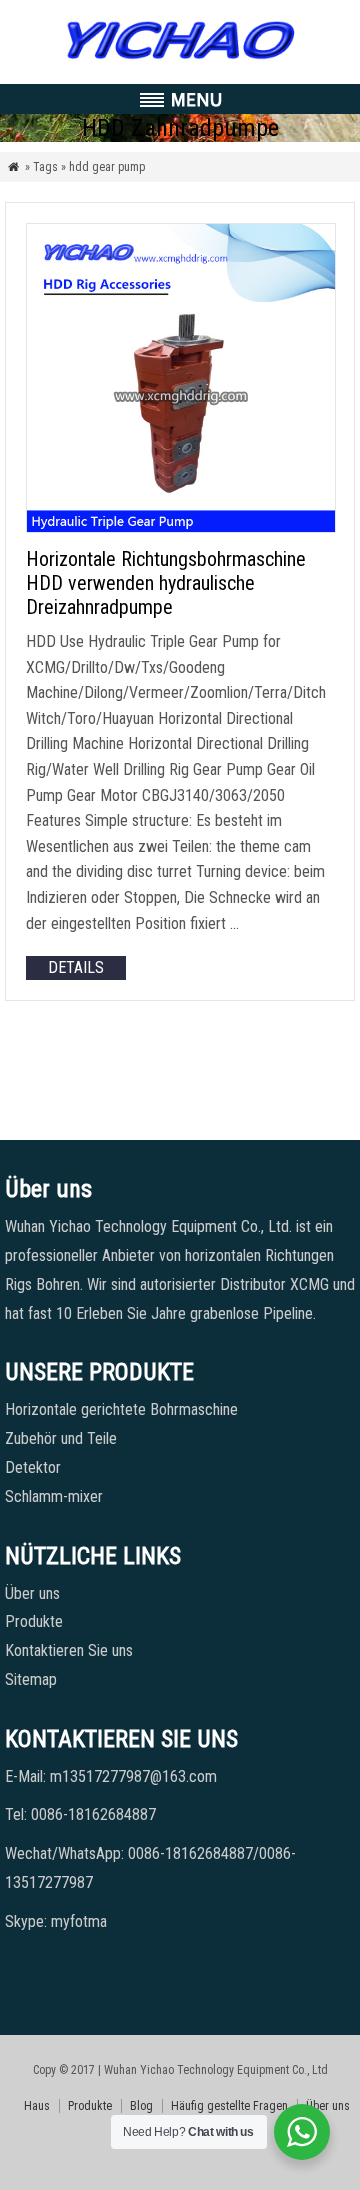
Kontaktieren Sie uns (69, 1650)
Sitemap (31, 1679)
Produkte (34, 1621)
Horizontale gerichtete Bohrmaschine (121, 1409)
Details (76, 967)
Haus (37, 2106)
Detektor (33, 1467)
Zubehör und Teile (61, 1438)
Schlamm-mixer (54, 1496)
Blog (141, 2106)
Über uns (32, 1593)
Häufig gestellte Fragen (229, 2106)
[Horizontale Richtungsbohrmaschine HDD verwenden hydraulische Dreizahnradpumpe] (181, 527)
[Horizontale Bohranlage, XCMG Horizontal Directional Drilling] (179, 59)
